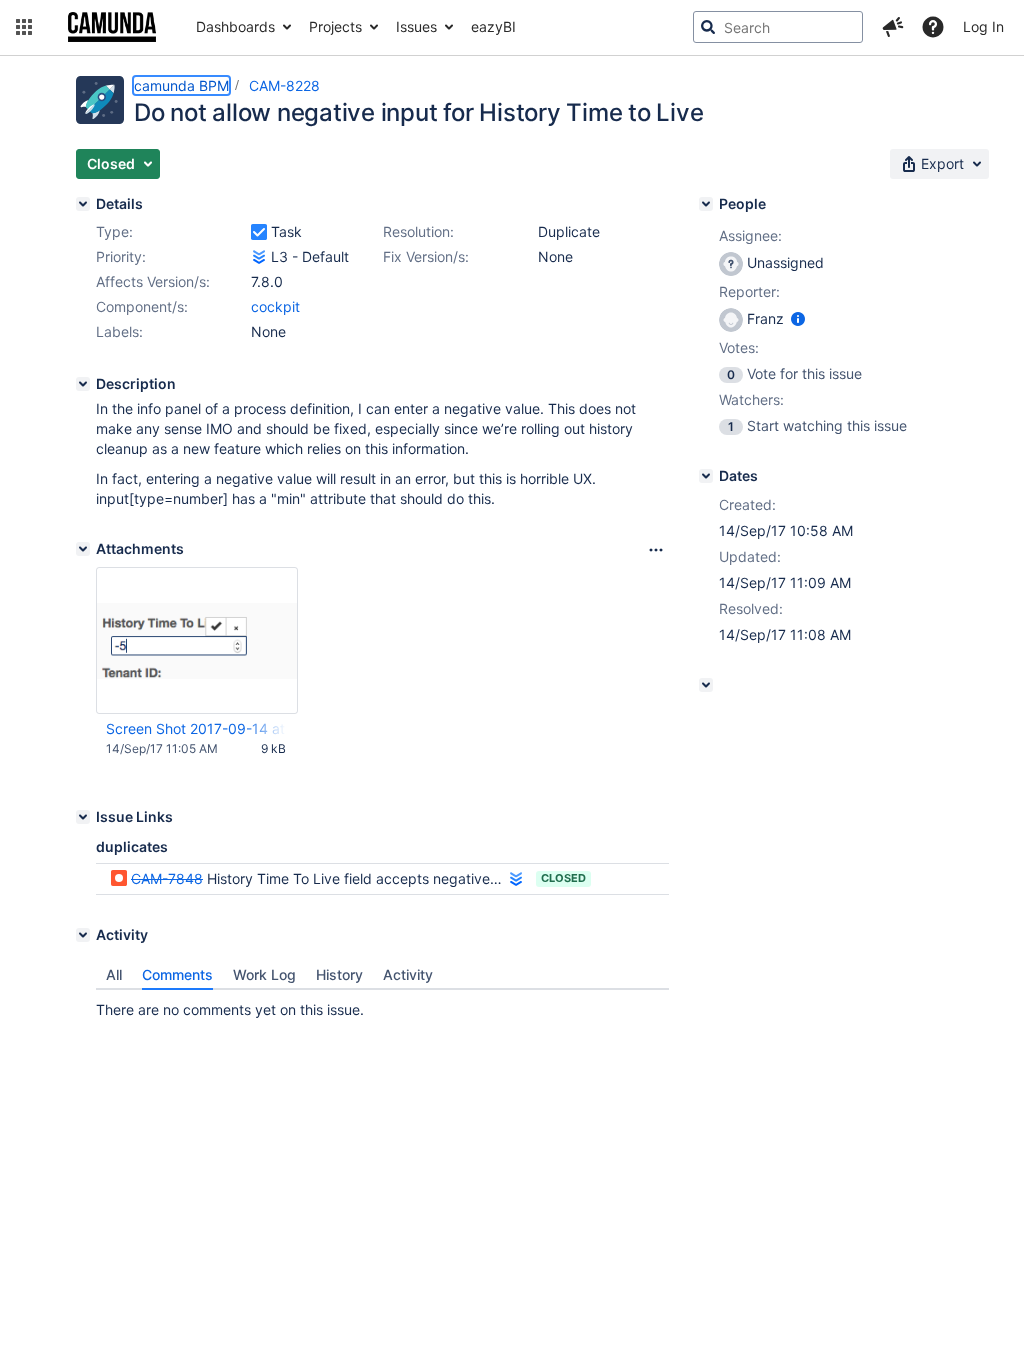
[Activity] (83, 935)
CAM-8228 (284, 85)
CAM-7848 (167, 878)
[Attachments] (83, 549)
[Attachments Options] (656, 550)
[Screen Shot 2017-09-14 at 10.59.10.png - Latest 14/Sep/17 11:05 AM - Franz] (197, 640)
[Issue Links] (83, 817)
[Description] (83, 384)
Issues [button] (416, 26)
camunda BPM (181, 85)
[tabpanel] (382, 1005)
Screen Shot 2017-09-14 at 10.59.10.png (196, 728)
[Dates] (706, 476)
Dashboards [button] (235, 26)
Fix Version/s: (426, 256)
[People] (706, 204)
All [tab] (114, 974)
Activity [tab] (408, 974)
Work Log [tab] (264, 974)
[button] (24, 27)
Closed (563, 878)
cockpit (275, 306)
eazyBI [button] (493, 26)
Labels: (119, 331)
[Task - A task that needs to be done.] (259, 232)
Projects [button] (335, 26)
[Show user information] (798, 318)
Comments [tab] (177, 974)
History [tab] (339, 974)
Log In (983, 26)
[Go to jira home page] (112, 27)
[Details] (83, 204)
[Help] (933, 27)
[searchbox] (778, 27)
